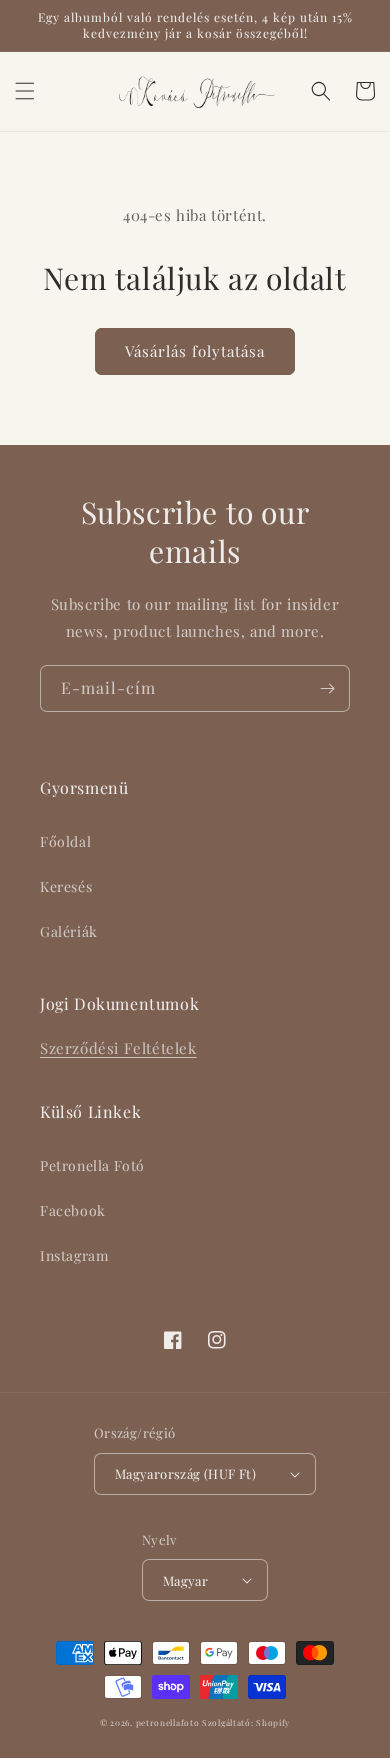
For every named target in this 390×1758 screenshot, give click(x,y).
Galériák (69, 931)
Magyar (185, 1580)
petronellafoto (168, 1722)
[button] (25, 91)
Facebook (73, 1210)
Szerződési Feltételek (118, 1048)
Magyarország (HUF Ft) (185, 1473)
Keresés (66, 886)
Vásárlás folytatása (195, 351)
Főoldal (65, 841)
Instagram (74, 1255)
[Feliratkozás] (327, 688)
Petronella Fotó (92, 1165)
